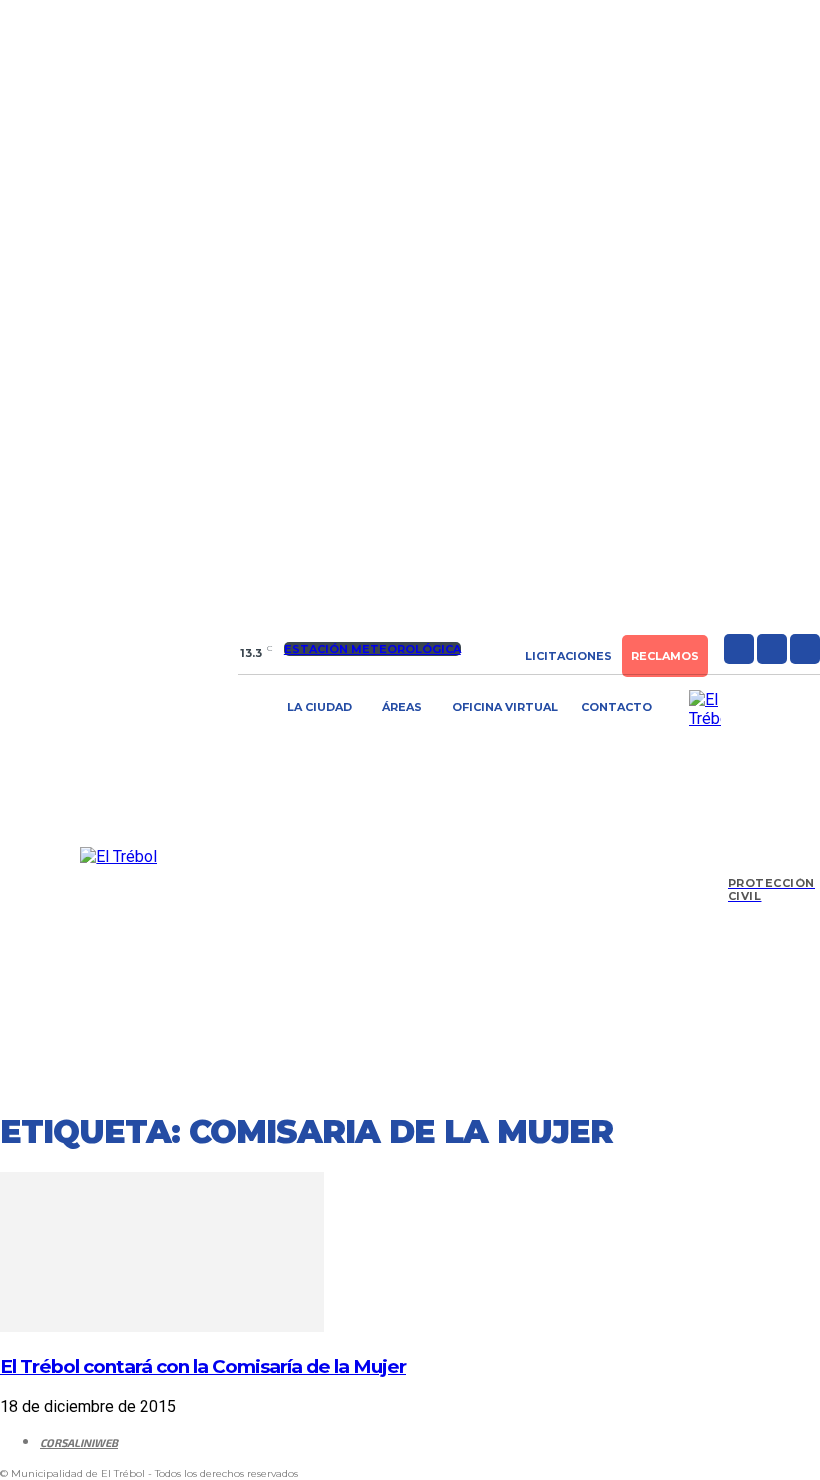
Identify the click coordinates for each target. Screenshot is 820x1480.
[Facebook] (739, 649)
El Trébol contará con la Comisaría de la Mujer (203, 1366)
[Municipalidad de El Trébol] (119, 856)
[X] (805, 649)
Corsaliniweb (79, 1442)
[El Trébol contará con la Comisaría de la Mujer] (162, 1326)
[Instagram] (772, 649)
